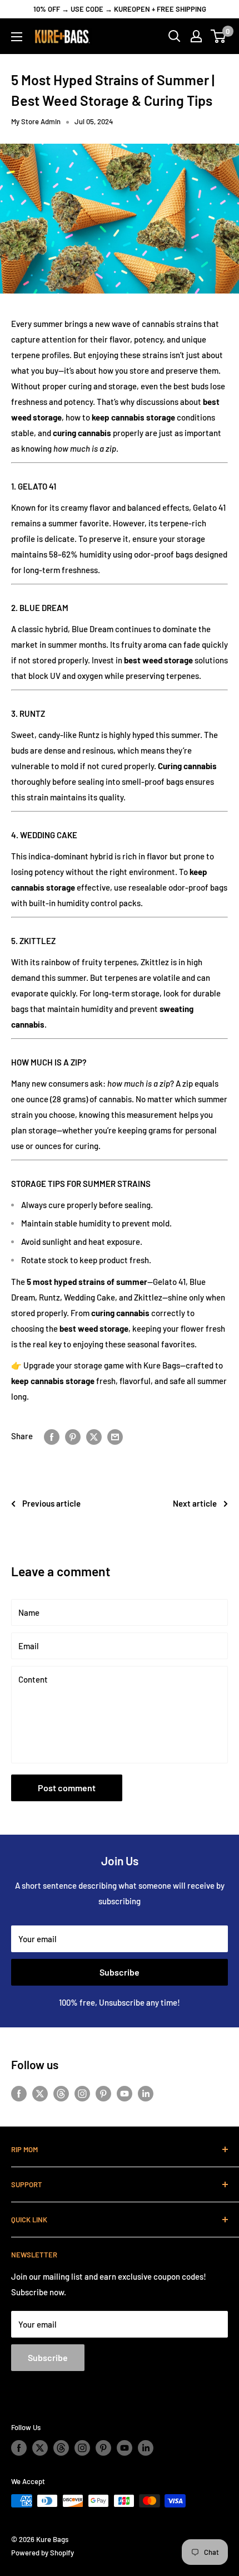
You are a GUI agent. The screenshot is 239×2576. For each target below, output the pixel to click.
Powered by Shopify (43, 2553)
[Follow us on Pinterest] (103, 2093)
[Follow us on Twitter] (40, 2093)
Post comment (67, 1788)
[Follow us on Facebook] (19, 2093)
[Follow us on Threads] (61, 2093)
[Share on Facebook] (52, 1436)
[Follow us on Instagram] (82, 2093)
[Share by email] (115, 1436)
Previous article (51, 1503)
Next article (195, 1503)
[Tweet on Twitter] (94, 1436)
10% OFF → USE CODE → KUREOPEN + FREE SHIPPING (120, 9)
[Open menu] (17, 37)
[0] (219, 36)
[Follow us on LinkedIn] (146, 2093)
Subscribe (120, 1972)
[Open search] (175, 36)
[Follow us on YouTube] (125, 2093)
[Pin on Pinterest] (73, 1436)
